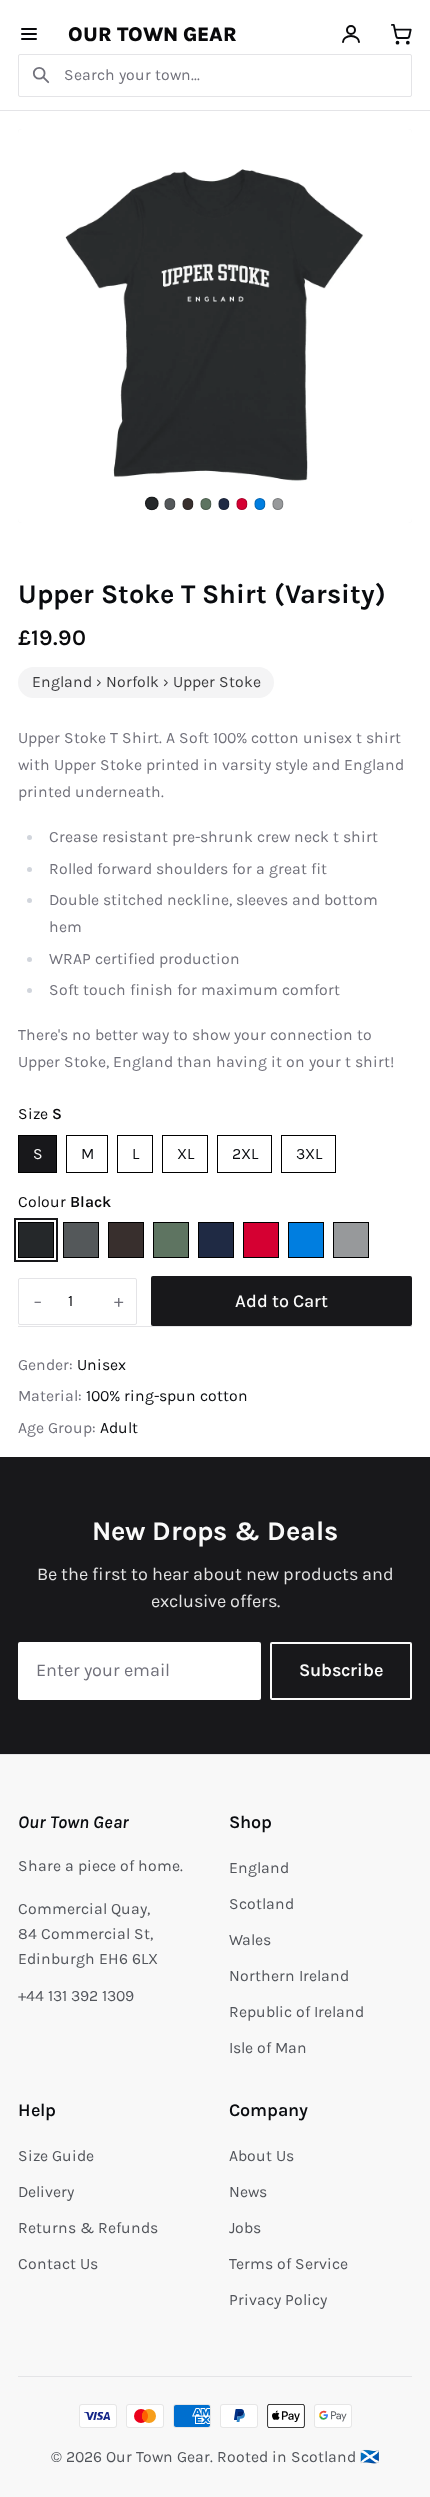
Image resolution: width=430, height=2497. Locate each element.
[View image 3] (187, 503)
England (259, 1868)
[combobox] (215, 75)
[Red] (261, 1240)
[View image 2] (169, 503)
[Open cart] (401, 34)
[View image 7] (259, 503)
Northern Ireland (289, 1976)
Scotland (261, 1904)
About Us (261, 2156)
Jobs (245, 2228)
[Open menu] (29, 34)
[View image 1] (152, 504)
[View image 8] (277, 503)
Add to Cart (281, 1301)
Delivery (46, 2192)
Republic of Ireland (296, 2012)
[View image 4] (205, 503)
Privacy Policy (278, 2300)
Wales (250, 1940)
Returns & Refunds (88, 2228)
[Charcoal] (81, 1240)
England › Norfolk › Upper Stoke (146, 682)
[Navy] (216, 1240)
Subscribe (341, 1670)
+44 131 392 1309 (76, 1996)
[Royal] (306, 1240)
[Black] (36, 1240)
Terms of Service (288, 2264)
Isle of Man (268, 2048)
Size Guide (56, 2156)
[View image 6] (241, 503)
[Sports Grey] (351, 1240)
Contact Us (58, 2264)
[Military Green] (171, 1240)
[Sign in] (351, 34)
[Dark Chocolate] (126, 1240)
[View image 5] (223, 503)
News (248, 2192)
